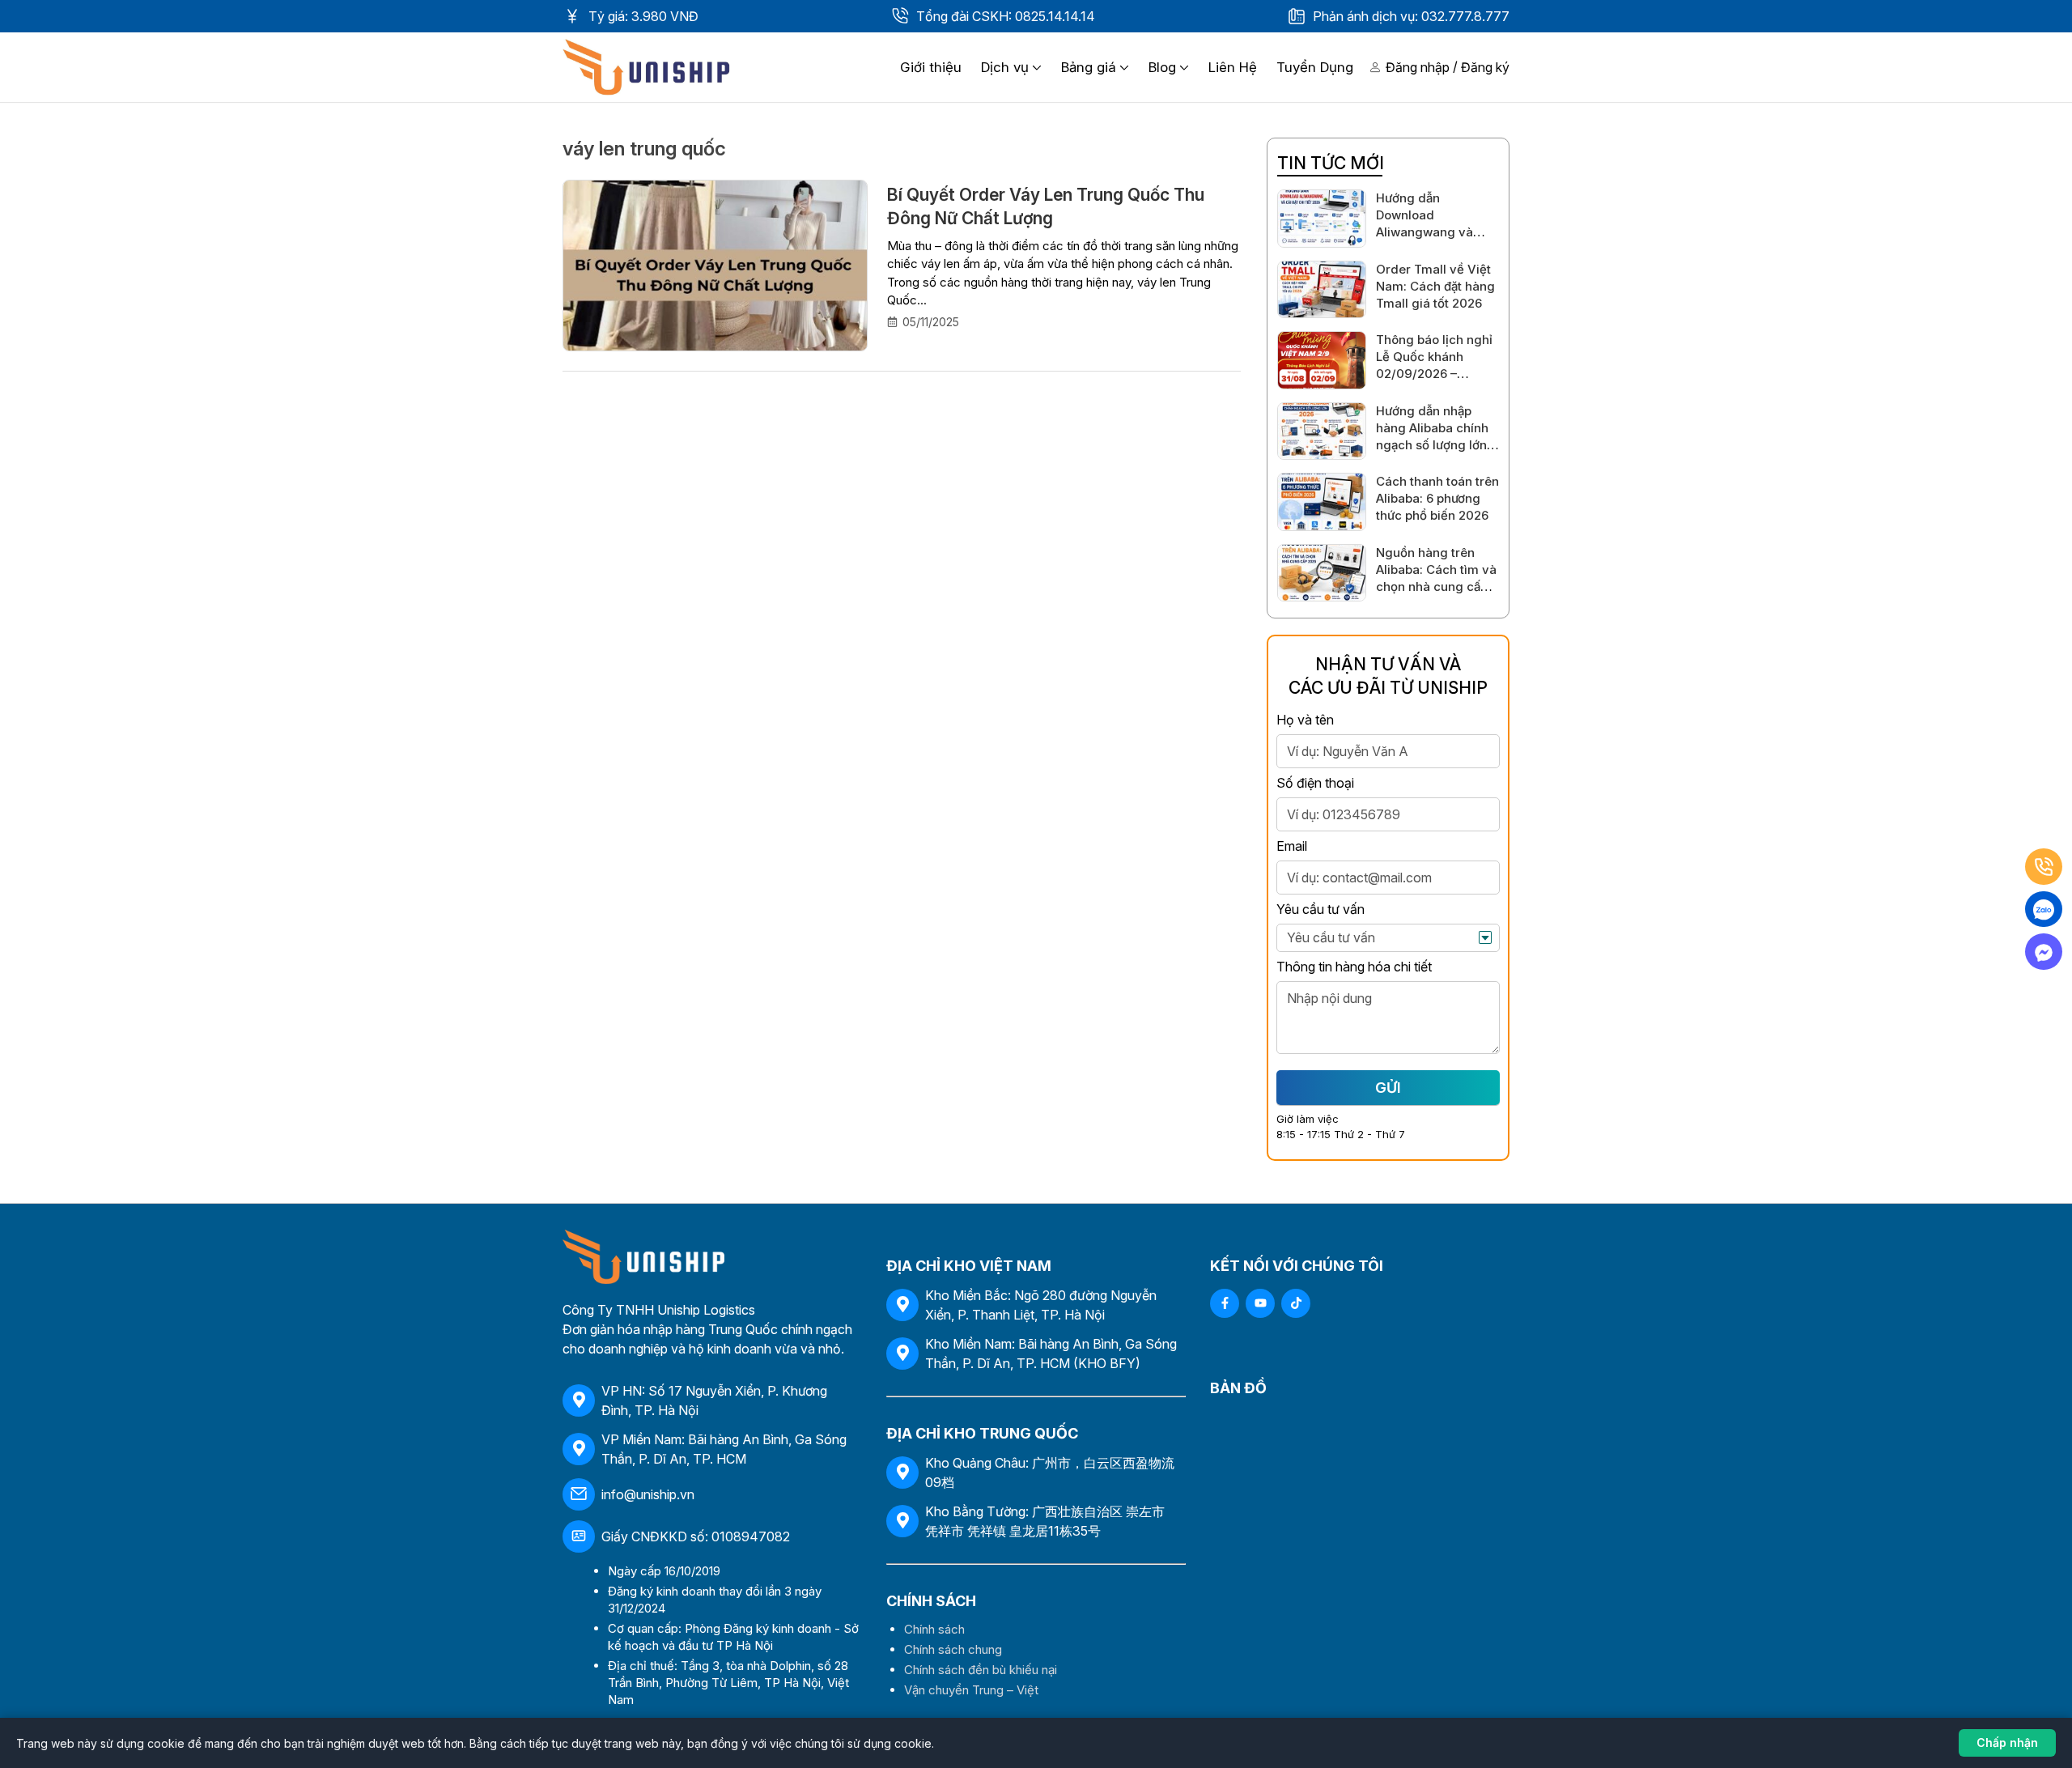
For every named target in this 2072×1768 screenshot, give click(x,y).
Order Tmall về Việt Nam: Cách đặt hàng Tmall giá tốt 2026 (1435, 286)
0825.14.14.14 (1055, 16)
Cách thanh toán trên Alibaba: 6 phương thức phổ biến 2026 (1437, 498)
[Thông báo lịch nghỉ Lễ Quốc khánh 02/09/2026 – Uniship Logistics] (1322, 360)
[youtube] (1260, 1303)
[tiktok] (1296, 1303)
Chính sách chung (953, 1649)
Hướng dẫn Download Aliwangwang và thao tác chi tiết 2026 (1424, 232)
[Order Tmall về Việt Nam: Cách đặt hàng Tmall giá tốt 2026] (1322, 290)
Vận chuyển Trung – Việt (971, 1690)
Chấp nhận (2007, 1742)
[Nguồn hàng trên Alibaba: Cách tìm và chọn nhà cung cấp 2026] (1322, 573)
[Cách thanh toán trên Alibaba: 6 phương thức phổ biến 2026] (1322, 502)
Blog (1162, 67)
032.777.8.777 (1465, 16)
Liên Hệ (1233, 67)
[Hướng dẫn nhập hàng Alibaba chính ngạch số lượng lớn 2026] (1322, 431)
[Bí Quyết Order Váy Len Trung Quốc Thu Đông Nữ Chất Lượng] (715, 266)
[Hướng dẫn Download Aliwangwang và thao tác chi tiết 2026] (1322, 219)
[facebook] (1225, 1303)
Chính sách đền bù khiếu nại (981, 1670)
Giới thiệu (931, 67)
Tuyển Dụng (1315, 67)
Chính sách (934, 1629)
